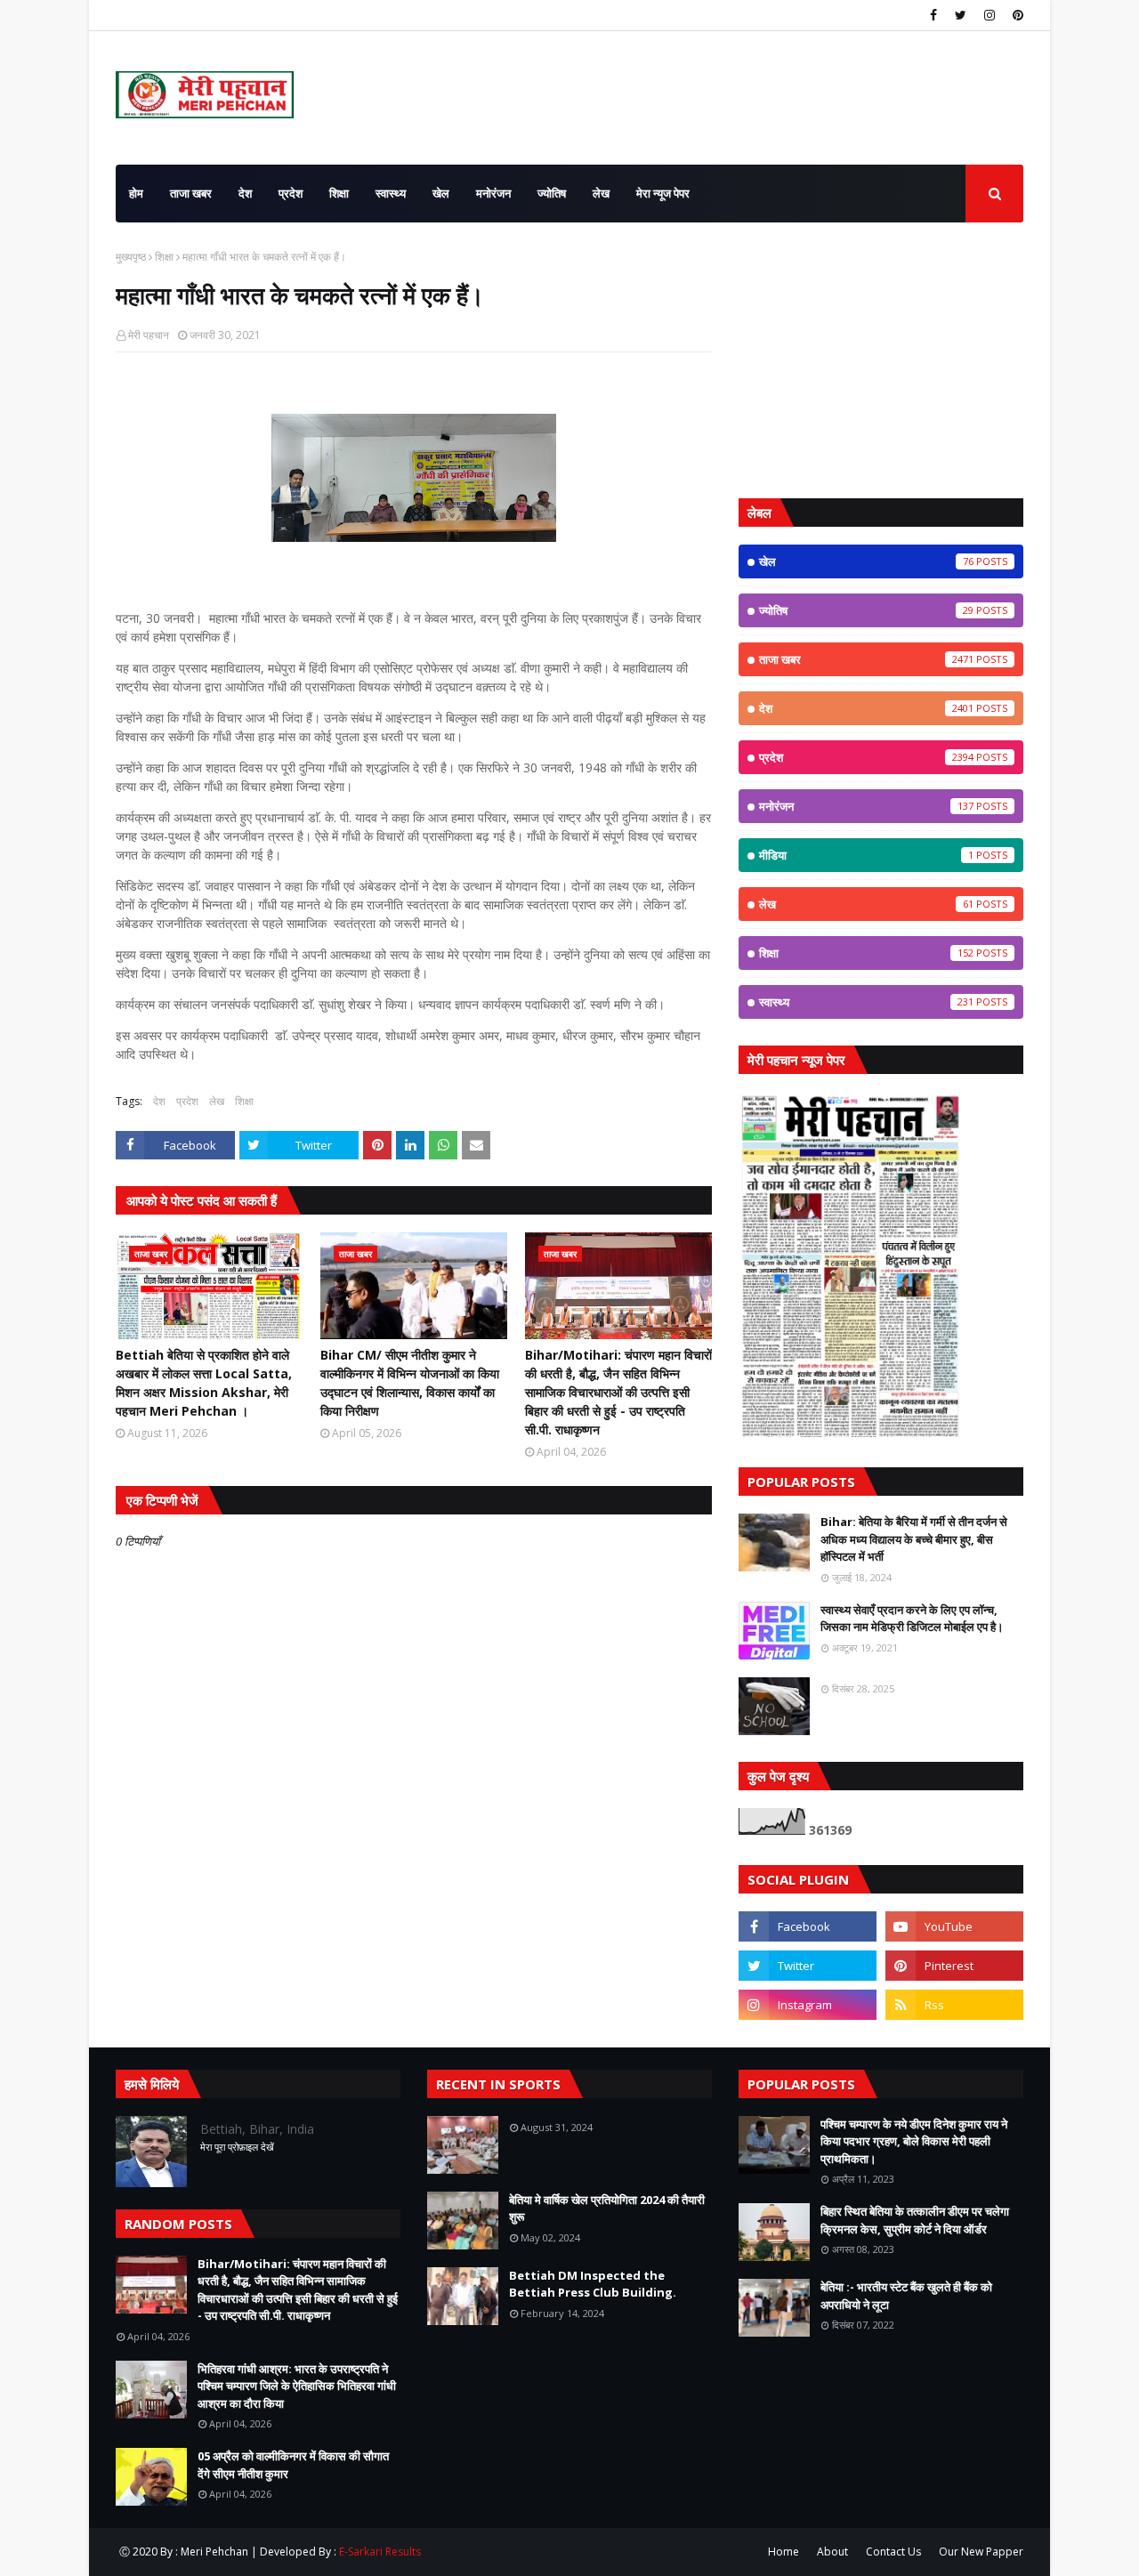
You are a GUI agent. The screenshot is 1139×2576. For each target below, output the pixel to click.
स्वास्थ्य (866, 1002)
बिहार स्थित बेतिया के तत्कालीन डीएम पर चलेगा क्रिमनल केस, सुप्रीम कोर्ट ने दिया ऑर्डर (915, 2220)
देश (159, 1101)
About (832, 2552)
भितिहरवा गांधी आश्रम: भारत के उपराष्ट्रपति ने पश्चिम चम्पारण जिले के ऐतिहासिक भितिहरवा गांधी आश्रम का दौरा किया (297, 2386)
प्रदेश (187, 1101)
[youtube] (954, 1926)
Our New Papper (981, 2552)
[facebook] (933, 15)
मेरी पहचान (149, 335)
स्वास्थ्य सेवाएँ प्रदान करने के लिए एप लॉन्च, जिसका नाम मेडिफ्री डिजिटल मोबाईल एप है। (912, 1619)
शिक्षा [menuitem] (339, 193)
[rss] (954, 2005)
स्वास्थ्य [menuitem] (391, 193)
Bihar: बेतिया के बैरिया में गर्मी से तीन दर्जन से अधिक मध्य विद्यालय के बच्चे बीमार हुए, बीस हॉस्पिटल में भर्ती (914, 1539)
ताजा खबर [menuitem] (191, 193)
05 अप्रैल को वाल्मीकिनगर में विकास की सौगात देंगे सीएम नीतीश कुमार (293, 2465)
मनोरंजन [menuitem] (493, 193)
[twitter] (961, 15)
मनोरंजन (866, 806)
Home (784, 2552)
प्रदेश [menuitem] (291, 193)
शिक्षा (164, 257)
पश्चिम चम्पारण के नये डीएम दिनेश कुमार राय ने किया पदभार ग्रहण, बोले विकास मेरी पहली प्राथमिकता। (914, 2141)
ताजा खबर (866, 659)
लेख (217, 1101)
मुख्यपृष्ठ (131, 257)
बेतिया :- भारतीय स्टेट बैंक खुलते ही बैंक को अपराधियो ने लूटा (906, 2296)
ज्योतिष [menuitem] (552, 193)
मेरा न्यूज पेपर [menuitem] (663, 193)
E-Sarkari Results (380, 2552)
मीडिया (866, 855)
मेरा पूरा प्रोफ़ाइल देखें (237, 2147)
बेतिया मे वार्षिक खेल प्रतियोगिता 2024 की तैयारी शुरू (607, 2209)
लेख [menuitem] (601, 193)
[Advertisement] (881, 360)
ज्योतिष (866, 610)
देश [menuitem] (245, 193)
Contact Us (893, 2552)
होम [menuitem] (136, 193)
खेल (866, 561)
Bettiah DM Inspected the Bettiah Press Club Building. (593, 2284)
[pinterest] (1016, 15)
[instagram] (990, 15)
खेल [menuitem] (441, 193)
